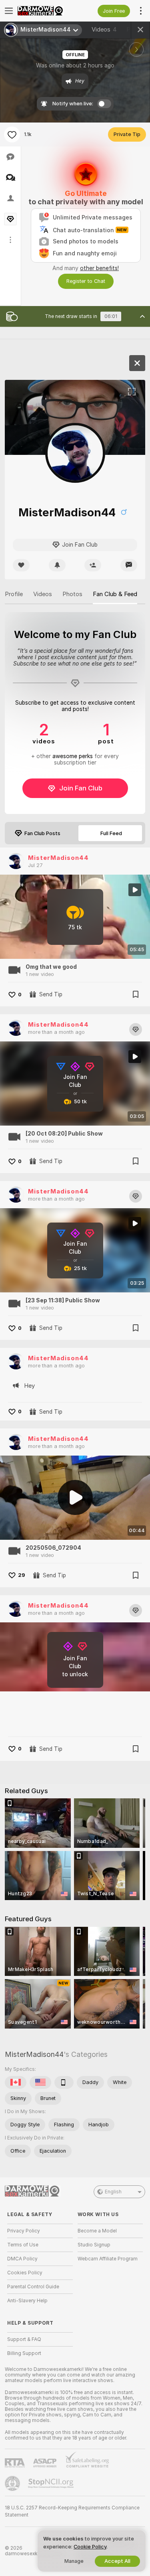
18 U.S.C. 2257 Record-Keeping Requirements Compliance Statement (72, 2511)
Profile (14, 594)
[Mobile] (64, 2082)
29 (22, 1575)
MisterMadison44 (58, 858)
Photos (72, 594)
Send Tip (51, 994)
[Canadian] (16, 2082)
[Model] (137, 363)
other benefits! (99, 268)
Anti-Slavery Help (27, 2301)
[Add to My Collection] (136, 994)
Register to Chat (86, 281)
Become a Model (97, 2231)
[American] (40, 2082)
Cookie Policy (90, 2547)
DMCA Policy (22, 2259)
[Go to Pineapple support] (13, 2483)
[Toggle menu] (9, 11)
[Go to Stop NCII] (52, 2483)
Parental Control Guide (33, 2287)
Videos (104, 30)
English (113, 2192)
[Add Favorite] (12, 134)
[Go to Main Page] (46, 11)
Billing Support (24, 2353)
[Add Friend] (93, 565)
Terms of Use (23, 2245)
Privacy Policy (24, 2231)
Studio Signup (94, 2245)
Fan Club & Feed (115, 594)
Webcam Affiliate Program (108, 2259)
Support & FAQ (24, 2339)
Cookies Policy (25, 2273)
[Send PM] (129, 565)
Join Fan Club (81, 788)
